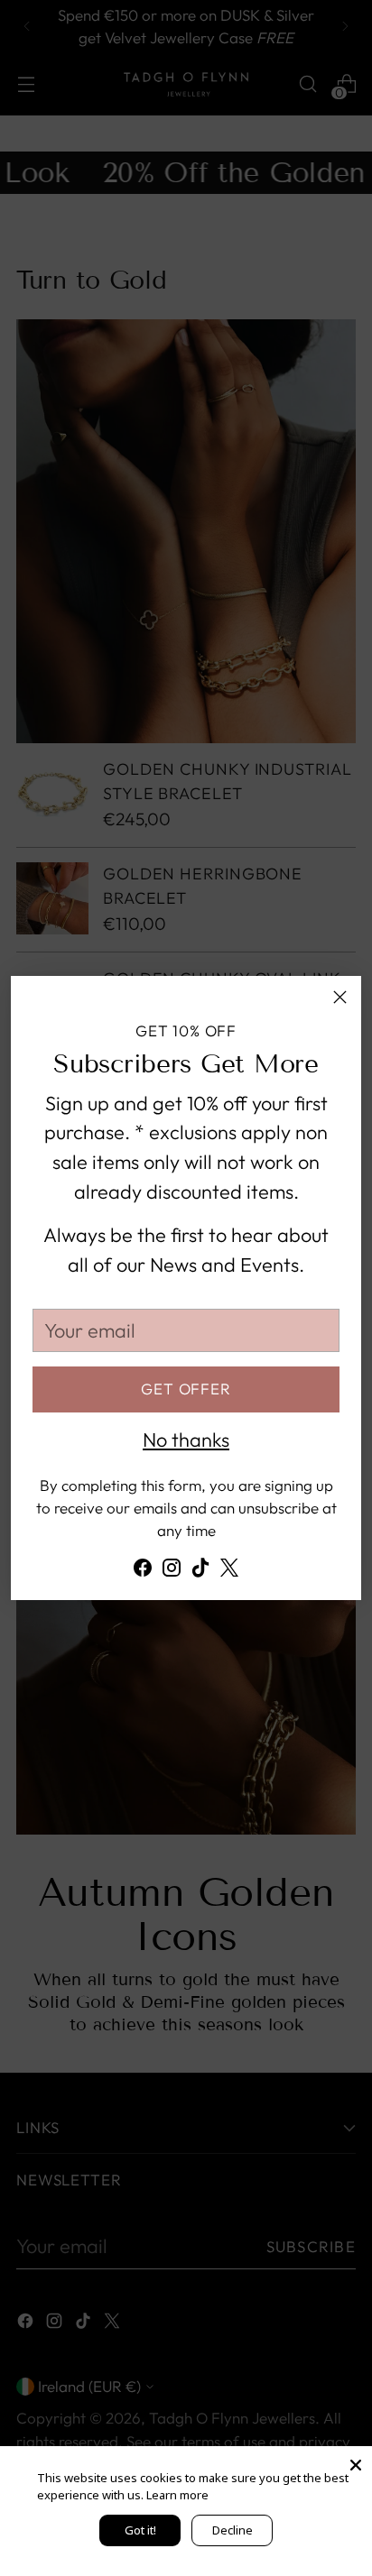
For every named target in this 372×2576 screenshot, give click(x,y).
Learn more (177, 2495)
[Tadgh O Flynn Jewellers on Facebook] (143, 1572)
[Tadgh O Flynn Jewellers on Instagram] (172, 1572)
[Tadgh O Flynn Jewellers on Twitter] (229, 1572)
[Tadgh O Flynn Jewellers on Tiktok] (200, 1572)
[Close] (340, 997)
